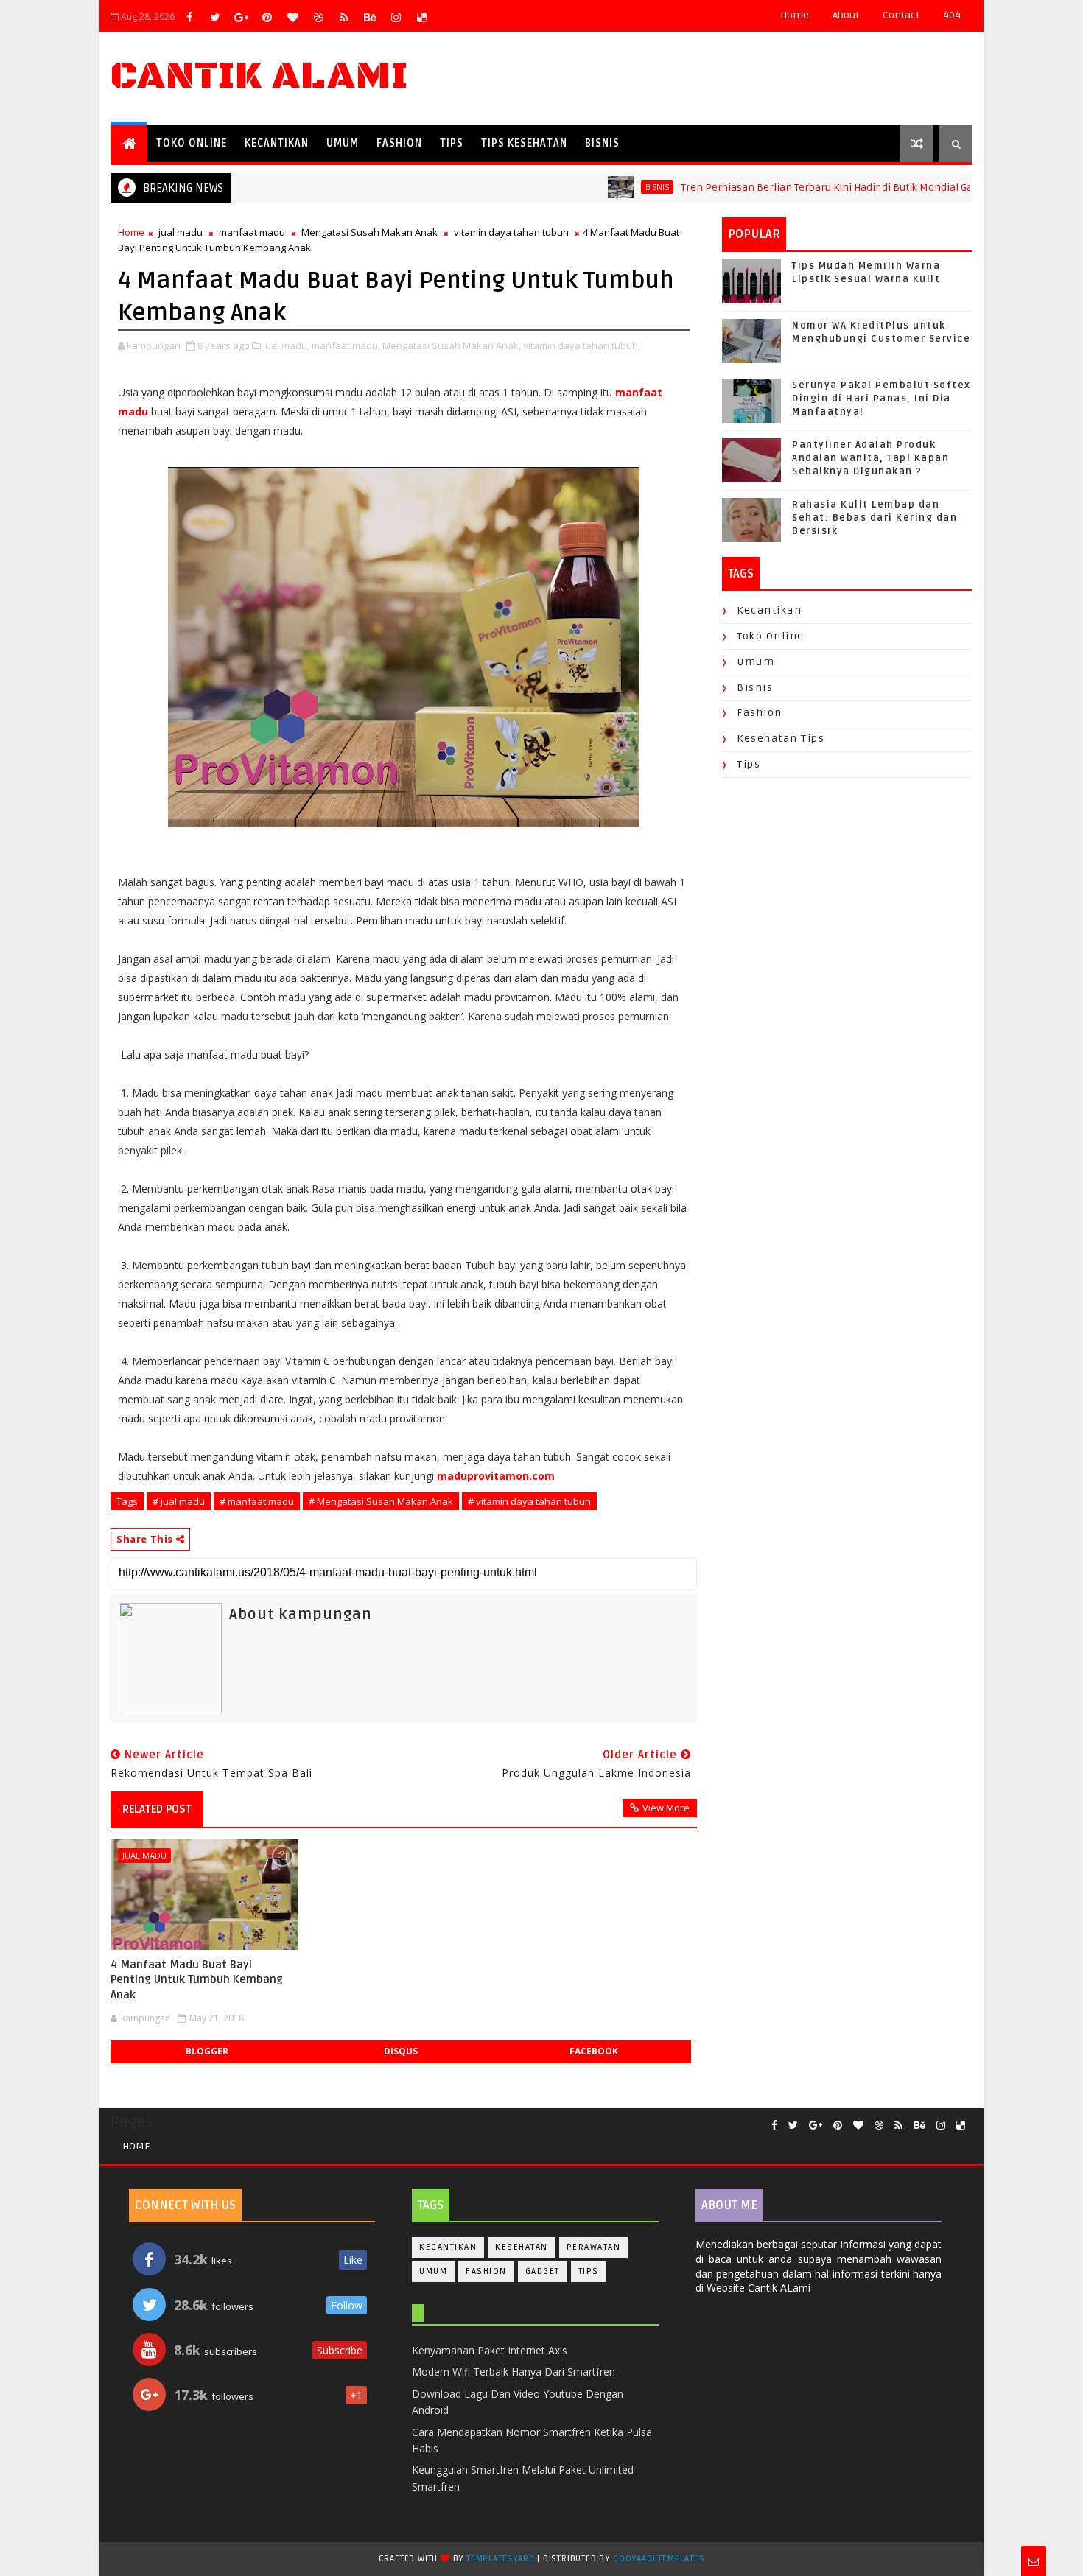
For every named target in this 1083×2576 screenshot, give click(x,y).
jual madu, (286, 345)
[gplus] (241, 17)
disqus (401, 2051)
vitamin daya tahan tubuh (511, 232)
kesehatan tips (781, 738)
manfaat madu (252, 232)
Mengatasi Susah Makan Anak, (452, 345)
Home (795, 15)
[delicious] (421, 17)
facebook (594, 2051)
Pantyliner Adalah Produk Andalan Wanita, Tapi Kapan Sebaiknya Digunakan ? (870, 458)
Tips (452, 143)
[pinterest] (267, 17)
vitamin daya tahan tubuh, (582, 345)
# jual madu (179, 1501)
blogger (207, 2051)
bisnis (612, 187)
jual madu (180, 232)
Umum (343, 143)
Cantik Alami (259, 76)
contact (901, 15)
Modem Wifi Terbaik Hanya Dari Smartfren (514, 2372)
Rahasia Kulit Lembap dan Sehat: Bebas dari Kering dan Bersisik (875, 518)
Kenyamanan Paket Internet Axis (490, 2350)
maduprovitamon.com (496, 1476)
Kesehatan (522, 2247)
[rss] (344, 17)
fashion (760, 713)
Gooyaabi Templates (659, 2559)
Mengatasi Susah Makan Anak (369, 232)
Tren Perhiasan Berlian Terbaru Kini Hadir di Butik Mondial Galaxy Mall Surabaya (826, 187)
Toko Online (192, 143)
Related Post (157, 1809)
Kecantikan (277, 143)
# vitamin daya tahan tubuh (529, 1501)
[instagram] (396, 17)
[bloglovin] (292, 17)
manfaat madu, (346, 345)
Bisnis (602, 143)
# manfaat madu (257, 1501)
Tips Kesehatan (524, 143)
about (846, 15)
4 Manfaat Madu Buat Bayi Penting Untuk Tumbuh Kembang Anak (197, 1980)
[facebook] (189, 17)
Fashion (399, 143)
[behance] (370, 17)
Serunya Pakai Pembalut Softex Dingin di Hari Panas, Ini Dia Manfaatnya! (882, 399)
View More (666, 1808)
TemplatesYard (500, 2559)
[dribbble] (318, 17)
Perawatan (594, 2247)
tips (749, 764)
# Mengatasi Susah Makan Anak (381, 1501)
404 (952, 15)
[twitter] (215, 17)
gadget (543, 2271)
